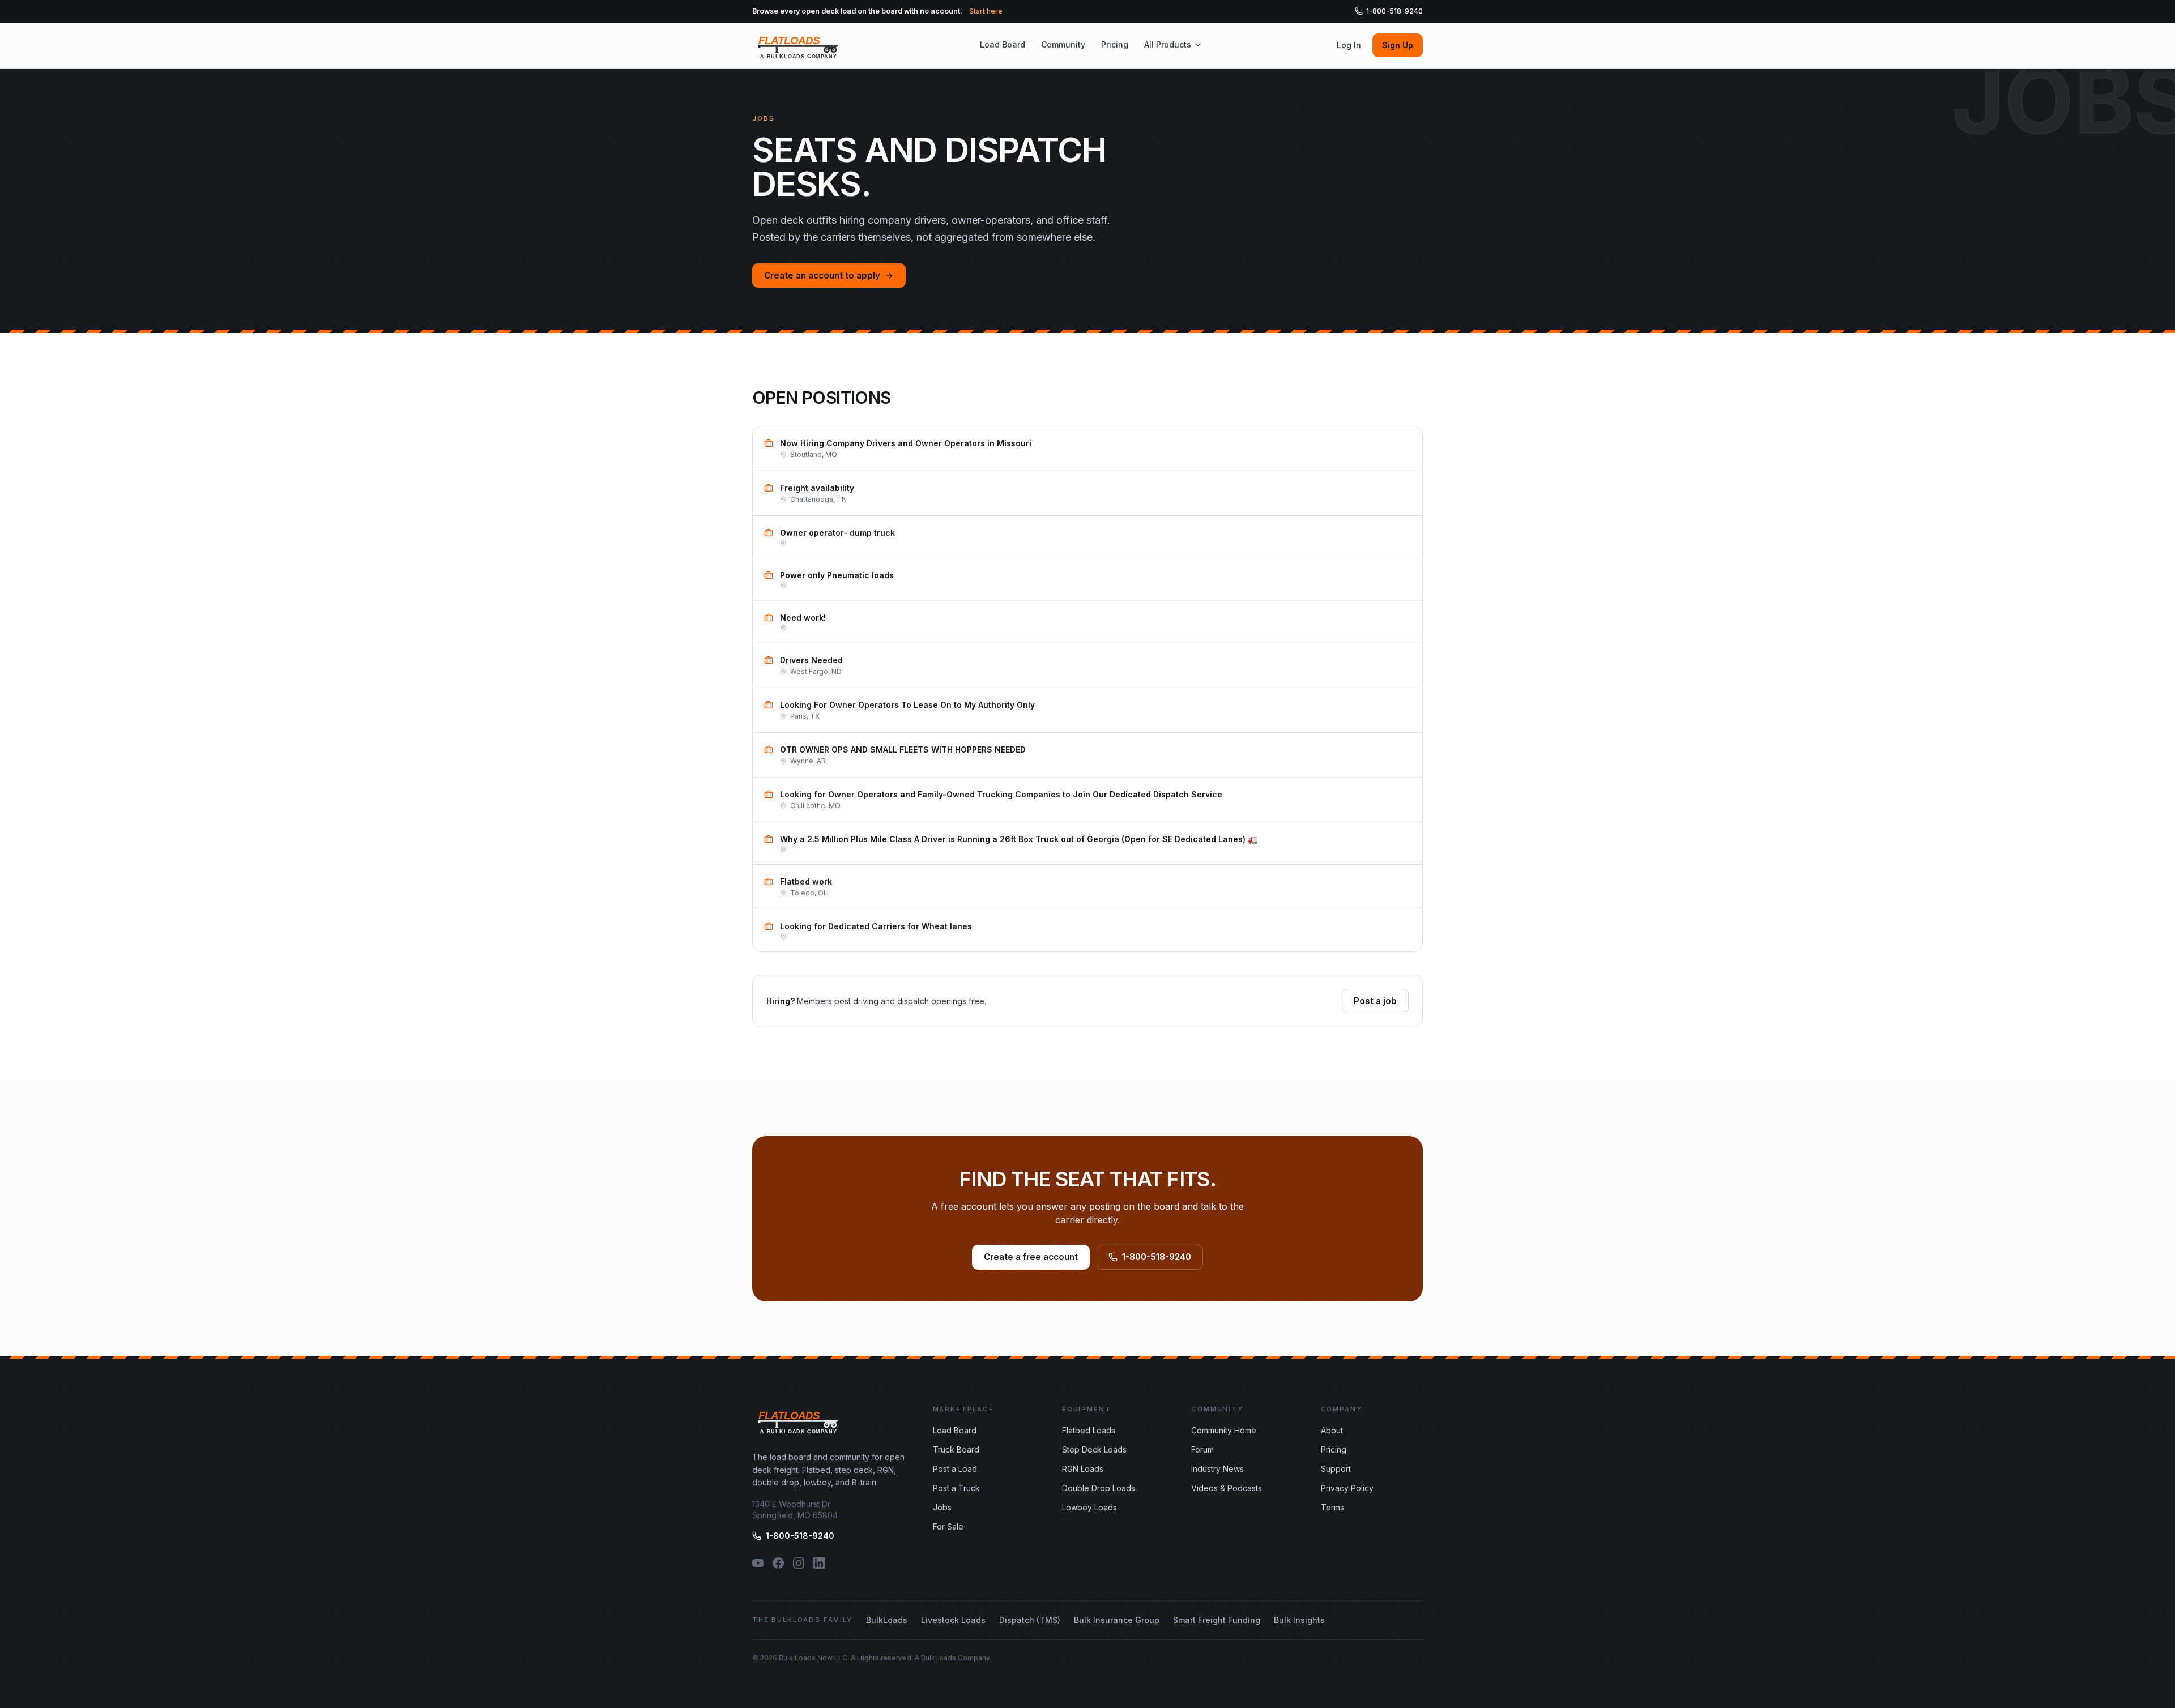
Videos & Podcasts (1227, 1488)
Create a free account (1031, 1257)
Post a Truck (956, 1488)
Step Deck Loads (1094, 1449)
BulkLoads (887, 1620)
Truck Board (956, 1449)
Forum (1202, 1449)
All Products (1168, 44)
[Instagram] (799, 1563)
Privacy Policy (1347, 1488)
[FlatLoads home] (799, 45)
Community (1063, 44)
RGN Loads (1083, 1469)
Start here (986, 11)
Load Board (1003, 44)
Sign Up (1398, 45)
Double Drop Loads (1099, 1488)
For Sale (948, 1526)
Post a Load (955, 1469)
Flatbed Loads (1089, 1430)
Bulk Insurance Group (1117, 1620)
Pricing (1115, 44)
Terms (1332, 1507)
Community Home (1224, 1430)
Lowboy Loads (1089, 1507)
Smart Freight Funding (1217, 1620)
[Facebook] (778, 1563)
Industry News (1217, 1469)
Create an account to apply (822, 276)
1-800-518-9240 (1394, 11)
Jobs (942, 1507)
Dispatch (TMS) (1030, 1620)
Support (1336, 1469)
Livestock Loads (953, 1620)
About (1332, 1430)
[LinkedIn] (819, 1563)
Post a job (1375, 1001)
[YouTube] (758, 1563)
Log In (1349, 45)
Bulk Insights (1299, 1620)
